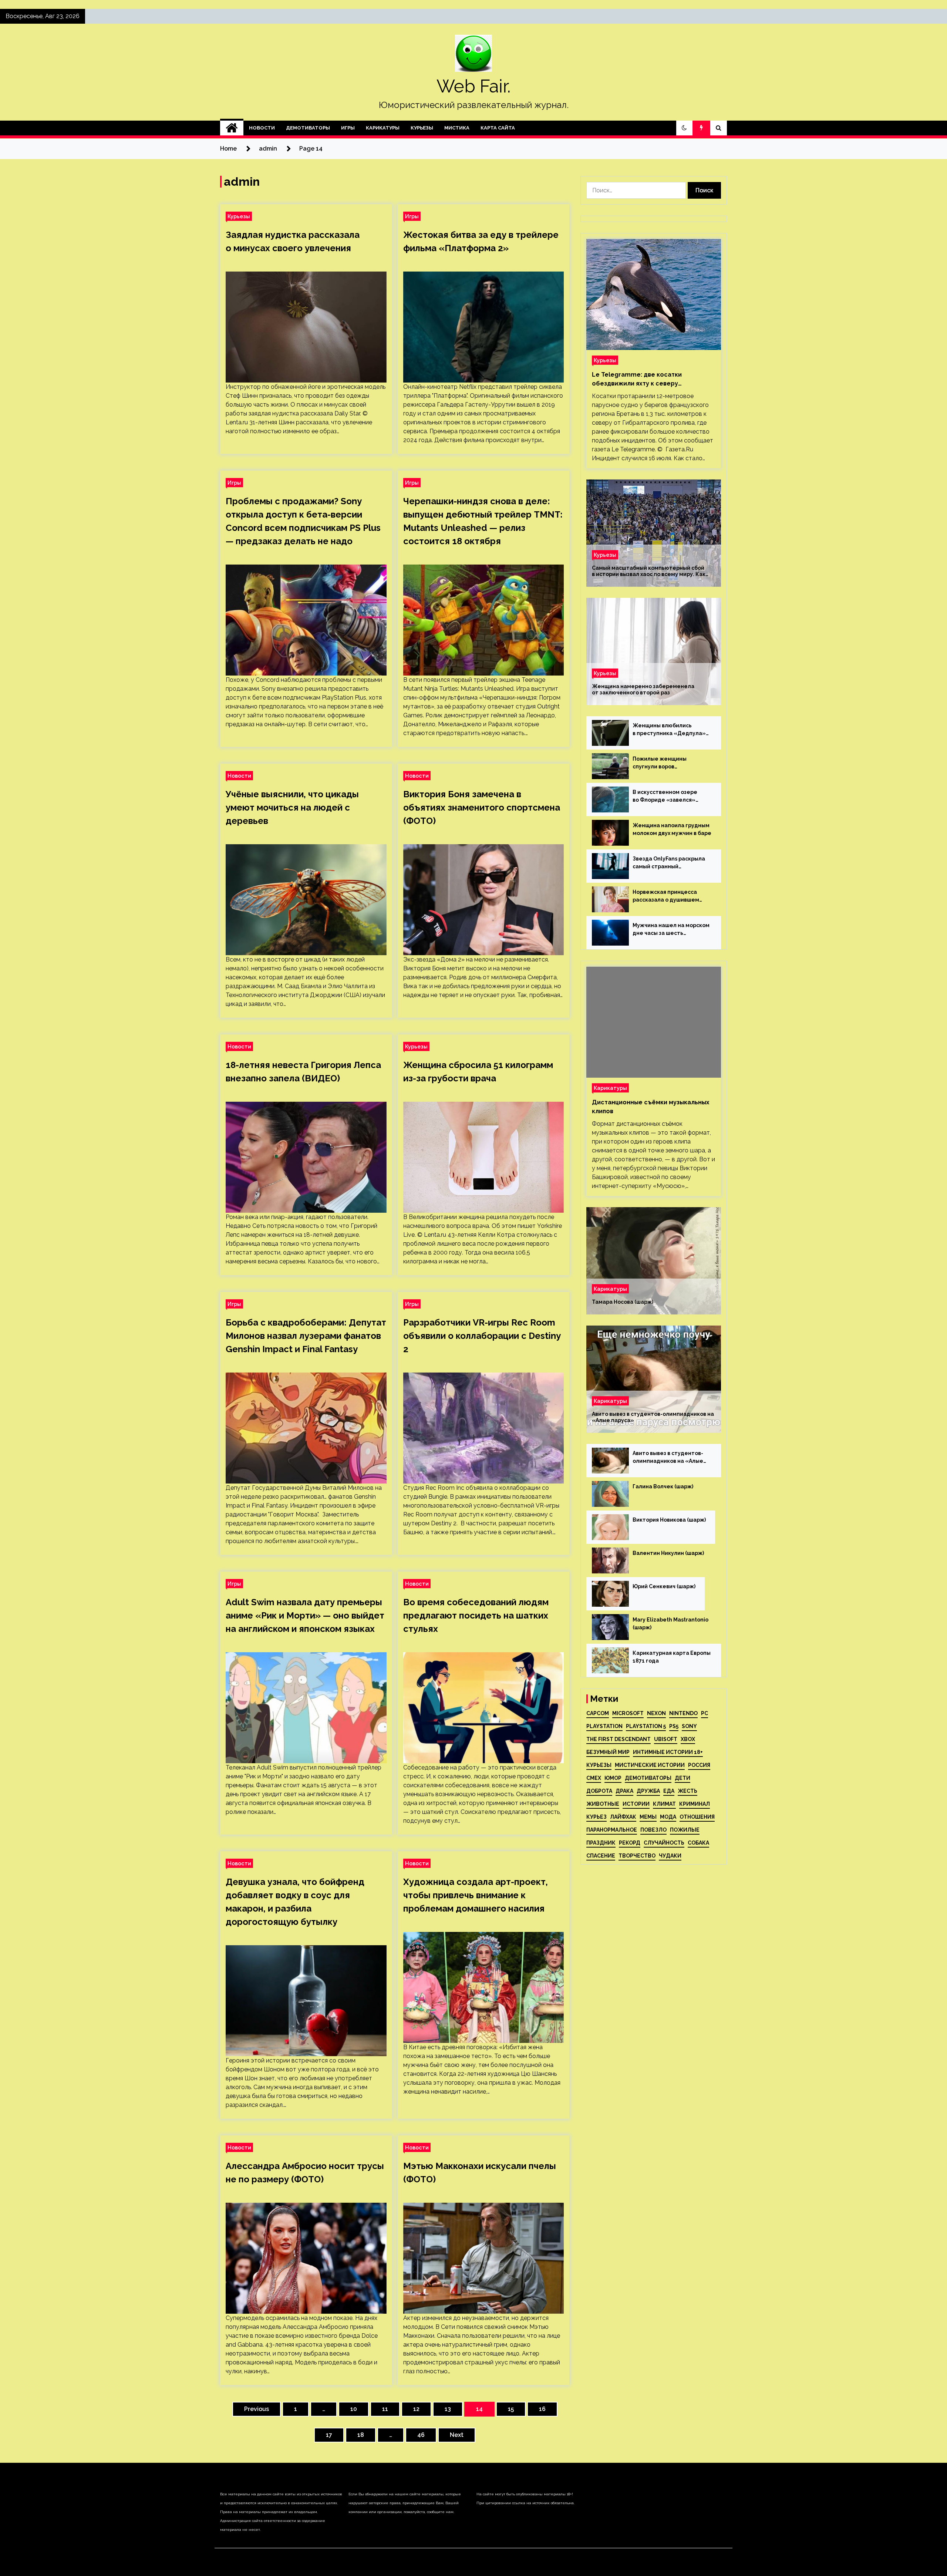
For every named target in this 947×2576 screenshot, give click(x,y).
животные (603, 1804)
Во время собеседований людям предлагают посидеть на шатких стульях (476, 1615)
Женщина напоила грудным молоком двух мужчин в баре (672, 829)
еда (669, 1791)
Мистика (457, 128)
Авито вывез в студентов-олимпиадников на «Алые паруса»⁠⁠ (653, 1417)
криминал (695, 1804)
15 (511, 2409)
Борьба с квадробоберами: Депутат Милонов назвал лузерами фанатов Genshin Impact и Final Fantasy (306, 1336)
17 (329, 2435)
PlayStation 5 (646, 1726)
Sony (689, 1726)
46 (421, 2435)
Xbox (688, 1739)
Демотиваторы (308, 128)
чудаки (670, 1856)
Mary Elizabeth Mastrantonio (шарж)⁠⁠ (670, 1624)
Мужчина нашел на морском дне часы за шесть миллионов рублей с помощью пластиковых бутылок (671, 930)
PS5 (674, 1726)
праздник (601, 1843)
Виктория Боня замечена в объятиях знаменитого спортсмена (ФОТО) (482, 807)
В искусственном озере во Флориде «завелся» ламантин (665, 797)
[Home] (232, 128)
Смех (594, 1778)
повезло (653, 1830)
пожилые (685, 1830)
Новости (262, 128)
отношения (697, 1817)
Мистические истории (650, 1765)
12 (416, 2409)
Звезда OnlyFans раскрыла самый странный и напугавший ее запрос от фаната (669, 863)
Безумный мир (608, 1752)
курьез (596, 1817)
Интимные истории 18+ (668, 1752)
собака (698, 1843)
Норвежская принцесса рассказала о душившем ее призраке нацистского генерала (668, 896)
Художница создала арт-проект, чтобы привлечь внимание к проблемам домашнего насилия (476, 1895)
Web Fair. (473, 86)
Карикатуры (383, 128)
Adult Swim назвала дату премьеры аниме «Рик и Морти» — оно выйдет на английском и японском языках (305, 1615)
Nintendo (683, 1713)
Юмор (613, 1778)
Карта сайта (498, 128)
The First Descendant (619, 1739)
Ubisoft (666, 1739)
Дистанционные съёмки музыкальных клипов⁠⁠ (651, 1107)
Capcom (598, 1713)
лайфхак (623, 1817)
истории (636, 1804)
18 (361, 2435)
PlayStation (604, 1726)
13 (448, 2409)
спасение (601, 1856)
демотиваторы (648, 1778)
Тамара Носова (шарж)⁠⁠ (623, 1302)
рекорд (630, 1843)
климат (664, 1804)
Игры (348, 128)
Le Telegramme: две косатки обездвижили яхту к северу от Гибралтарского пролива (637, 380)
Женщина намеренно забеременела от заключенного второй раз (643, 689)
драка (624, 1791)
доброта (599, 1791)
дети (683, 1778)
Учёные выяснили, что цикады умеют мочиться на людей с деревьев (292, 807)
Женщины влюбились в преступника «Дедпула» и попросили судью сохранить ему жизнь (669, 730)
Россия (699, 1765)
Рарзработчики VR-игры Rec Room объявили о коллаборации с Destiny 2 (482, 1336)
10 (354, 2409)
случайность (664, 1843)
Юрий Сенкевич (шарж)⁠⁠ (664, 1586)
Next (457, 2435)
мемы (648, 1817)
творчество (637, 1856)
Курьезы (422, 128)
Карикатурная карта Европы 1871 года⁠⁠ (672, 1657)
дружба (648, 1791)
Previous (257, 2409)
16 (542, 2409)
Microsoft (628, 1713)
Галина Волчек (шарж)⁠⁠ (663, 1486)
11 (385, 2409)
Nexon (656, 1713)
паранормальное (612, 1830)
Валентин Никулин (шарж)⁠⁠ (668, 1553)
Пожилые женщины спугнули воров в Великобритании (660, 763)
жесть (687, 1791)
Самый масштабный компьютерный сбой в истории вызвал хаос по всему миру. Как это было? (649, 571)
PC (705, 1713)
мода (668, 1817)
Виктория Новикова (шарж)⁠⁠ (669, 1520)
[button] (684, 128)
